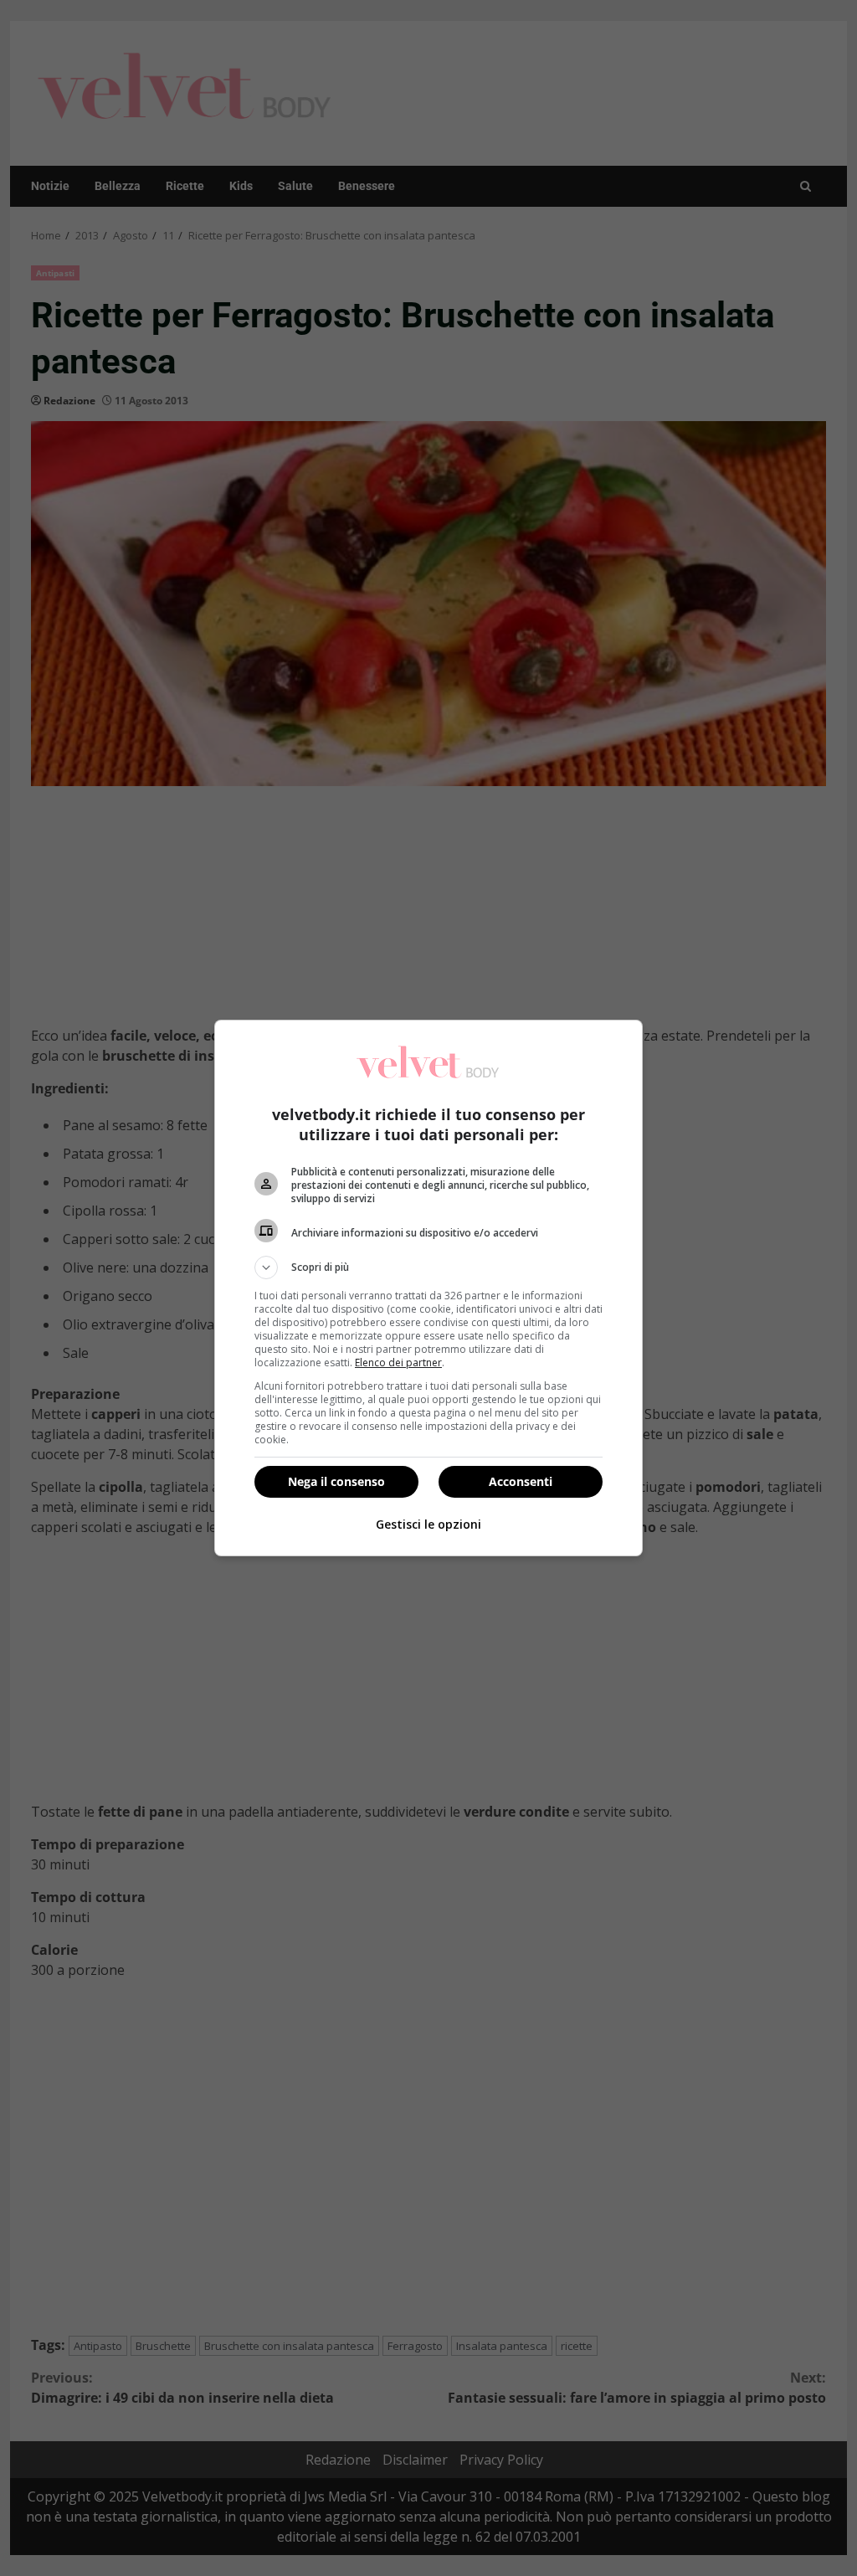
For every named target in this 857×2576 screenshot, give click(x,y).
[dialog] (428, 1288)
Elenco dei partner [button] (398, 1363)
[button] (428, 1267)
